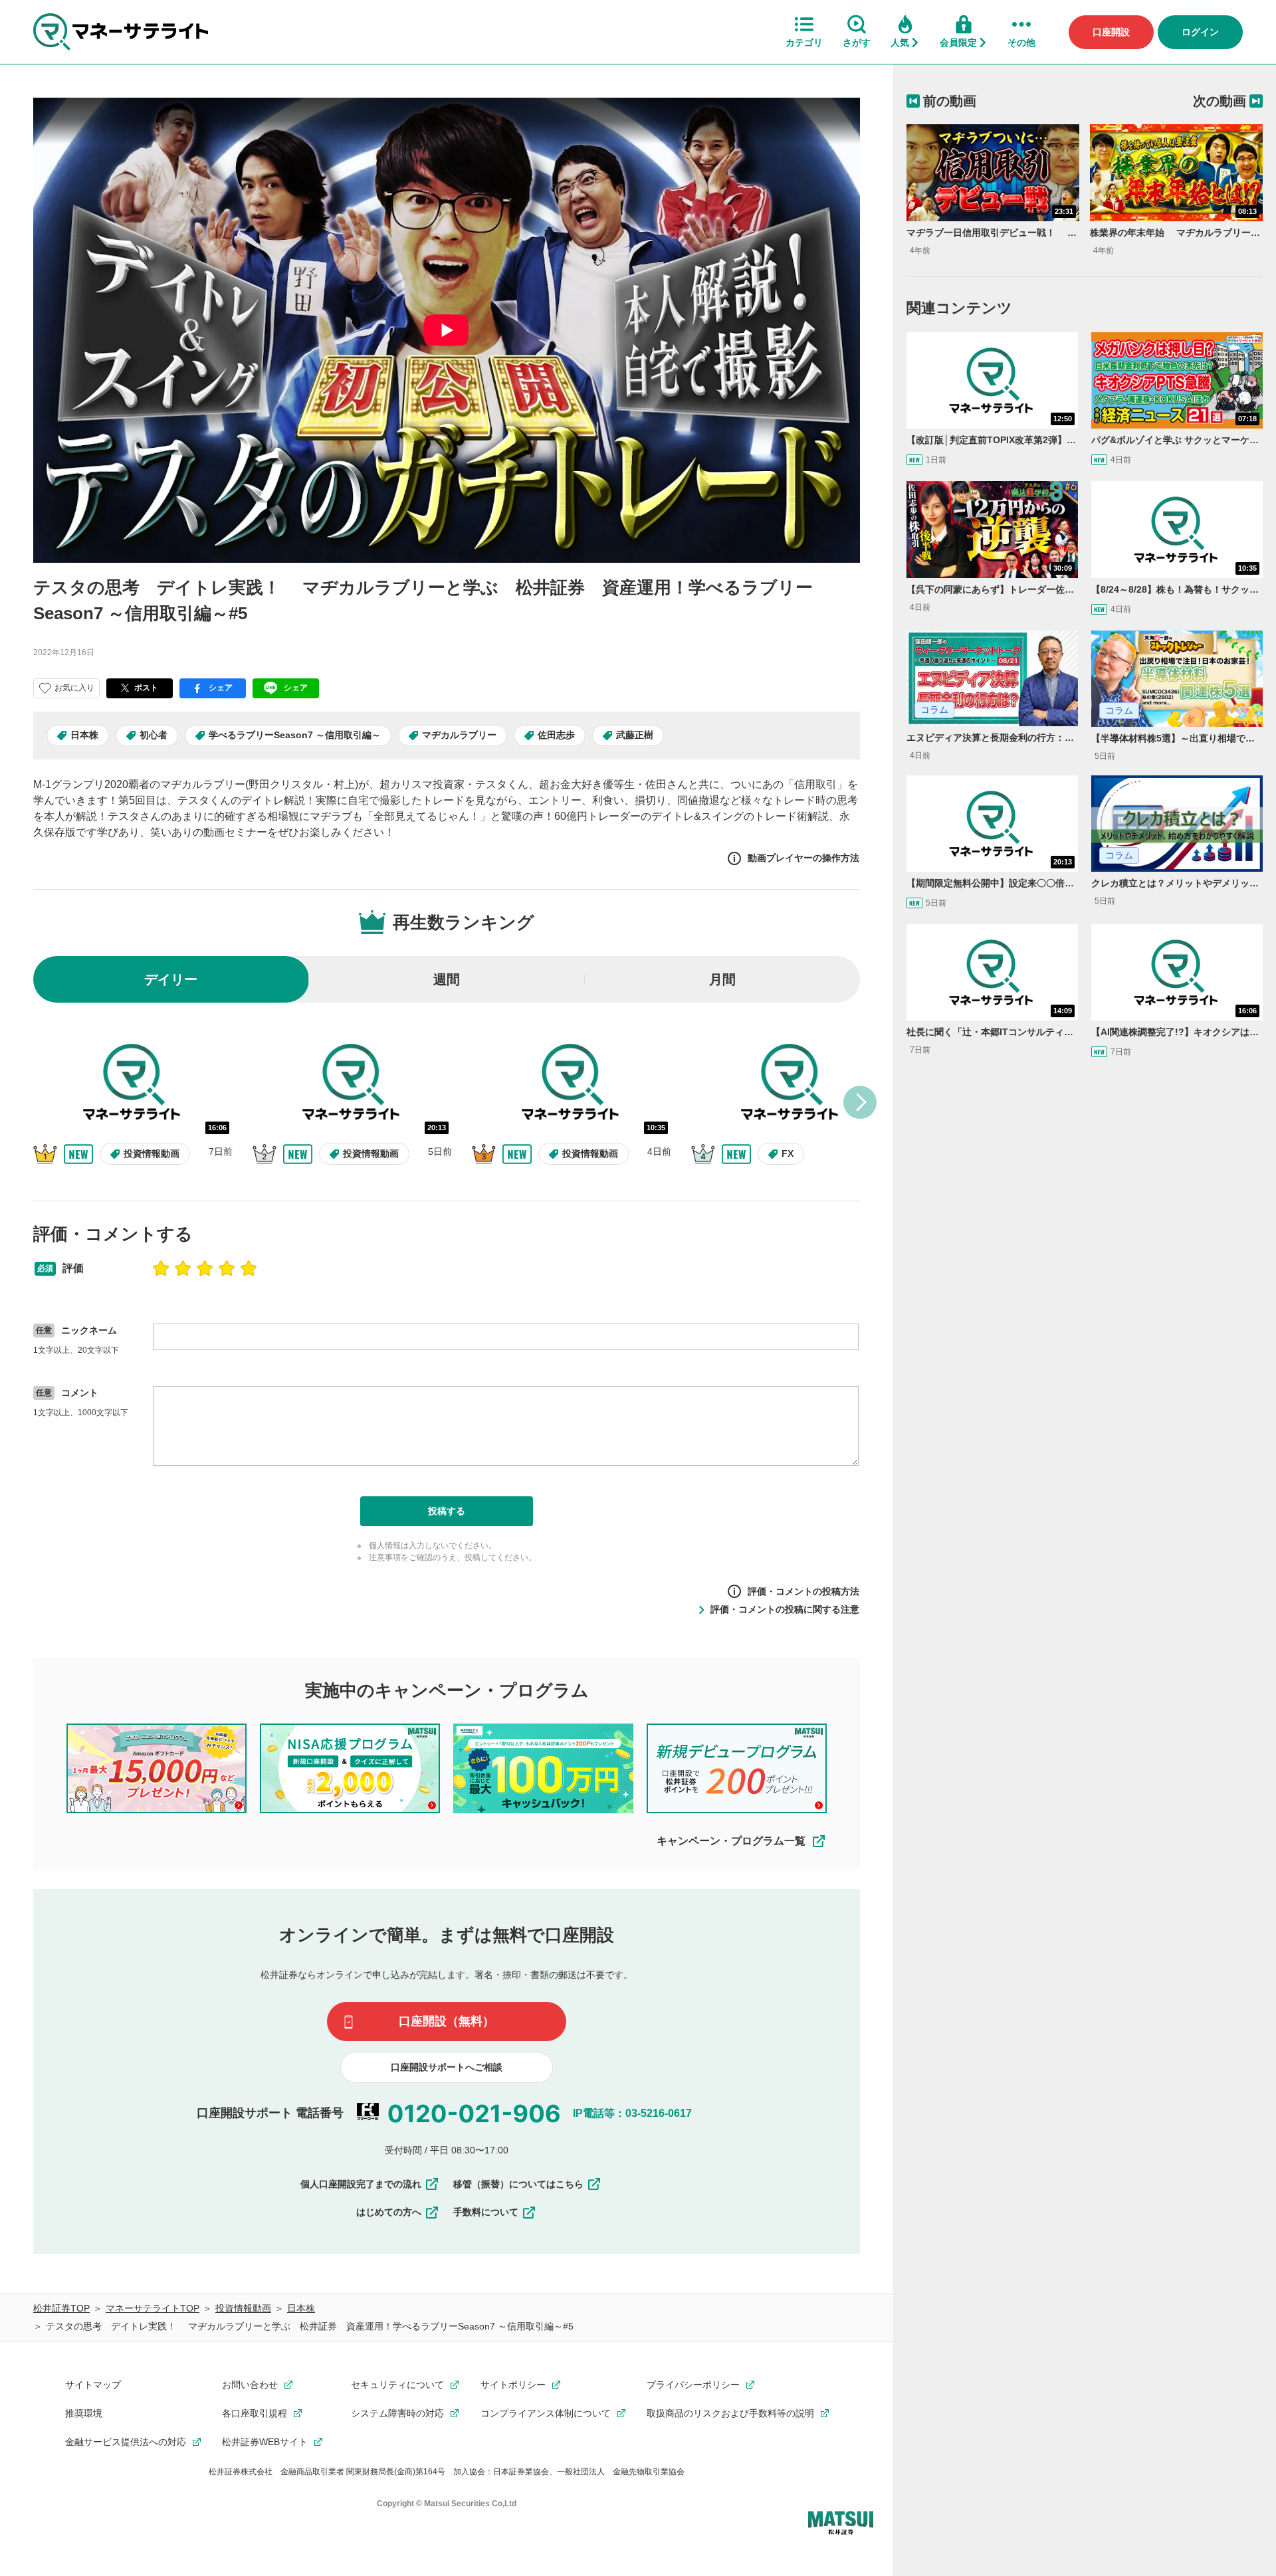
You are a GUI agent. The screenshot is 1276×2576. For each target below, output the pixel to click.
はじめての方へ (389, 2212)
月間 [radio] (722, 979)
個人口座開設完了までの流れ (361, 2184)
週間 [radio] (447, 979)
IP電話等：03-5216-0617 (632, 2113)
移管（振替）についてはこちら (518, 2184)
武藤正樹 (635, 735)
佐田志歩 (556, 735)
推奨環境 (84, 2413)
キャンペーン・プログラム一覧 (731, 1841)
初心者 (154, 735)
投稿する (447, 1511)
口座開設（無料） (447, 2021)
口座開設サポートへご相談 (447, 2067)
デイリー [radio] (171, 979)
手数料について (486, 2212)
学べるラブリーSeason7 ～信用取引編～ (295, 735)
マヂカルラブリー (459, 735)
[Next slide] (860, 1102)
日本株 (84, 735)
